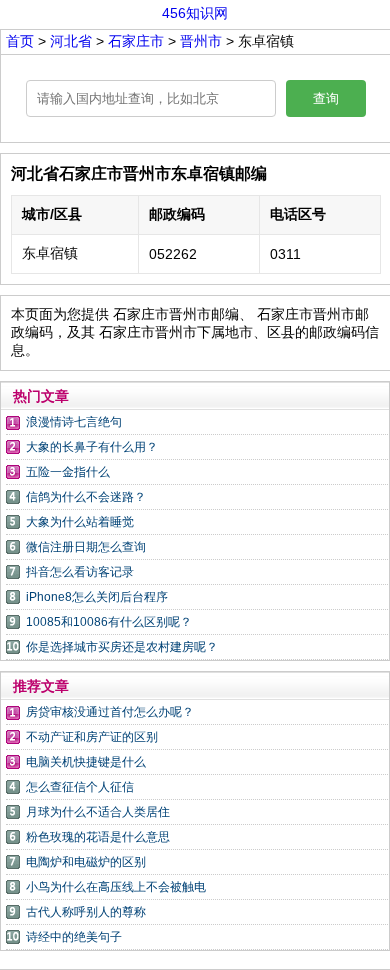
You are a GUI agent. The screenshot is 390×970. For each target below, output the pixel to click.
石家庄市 (138, 41)
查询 (326, 98)
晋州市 (201, 41)
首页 (20, 41)
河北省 (73, 41)
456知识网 (195, 13)
